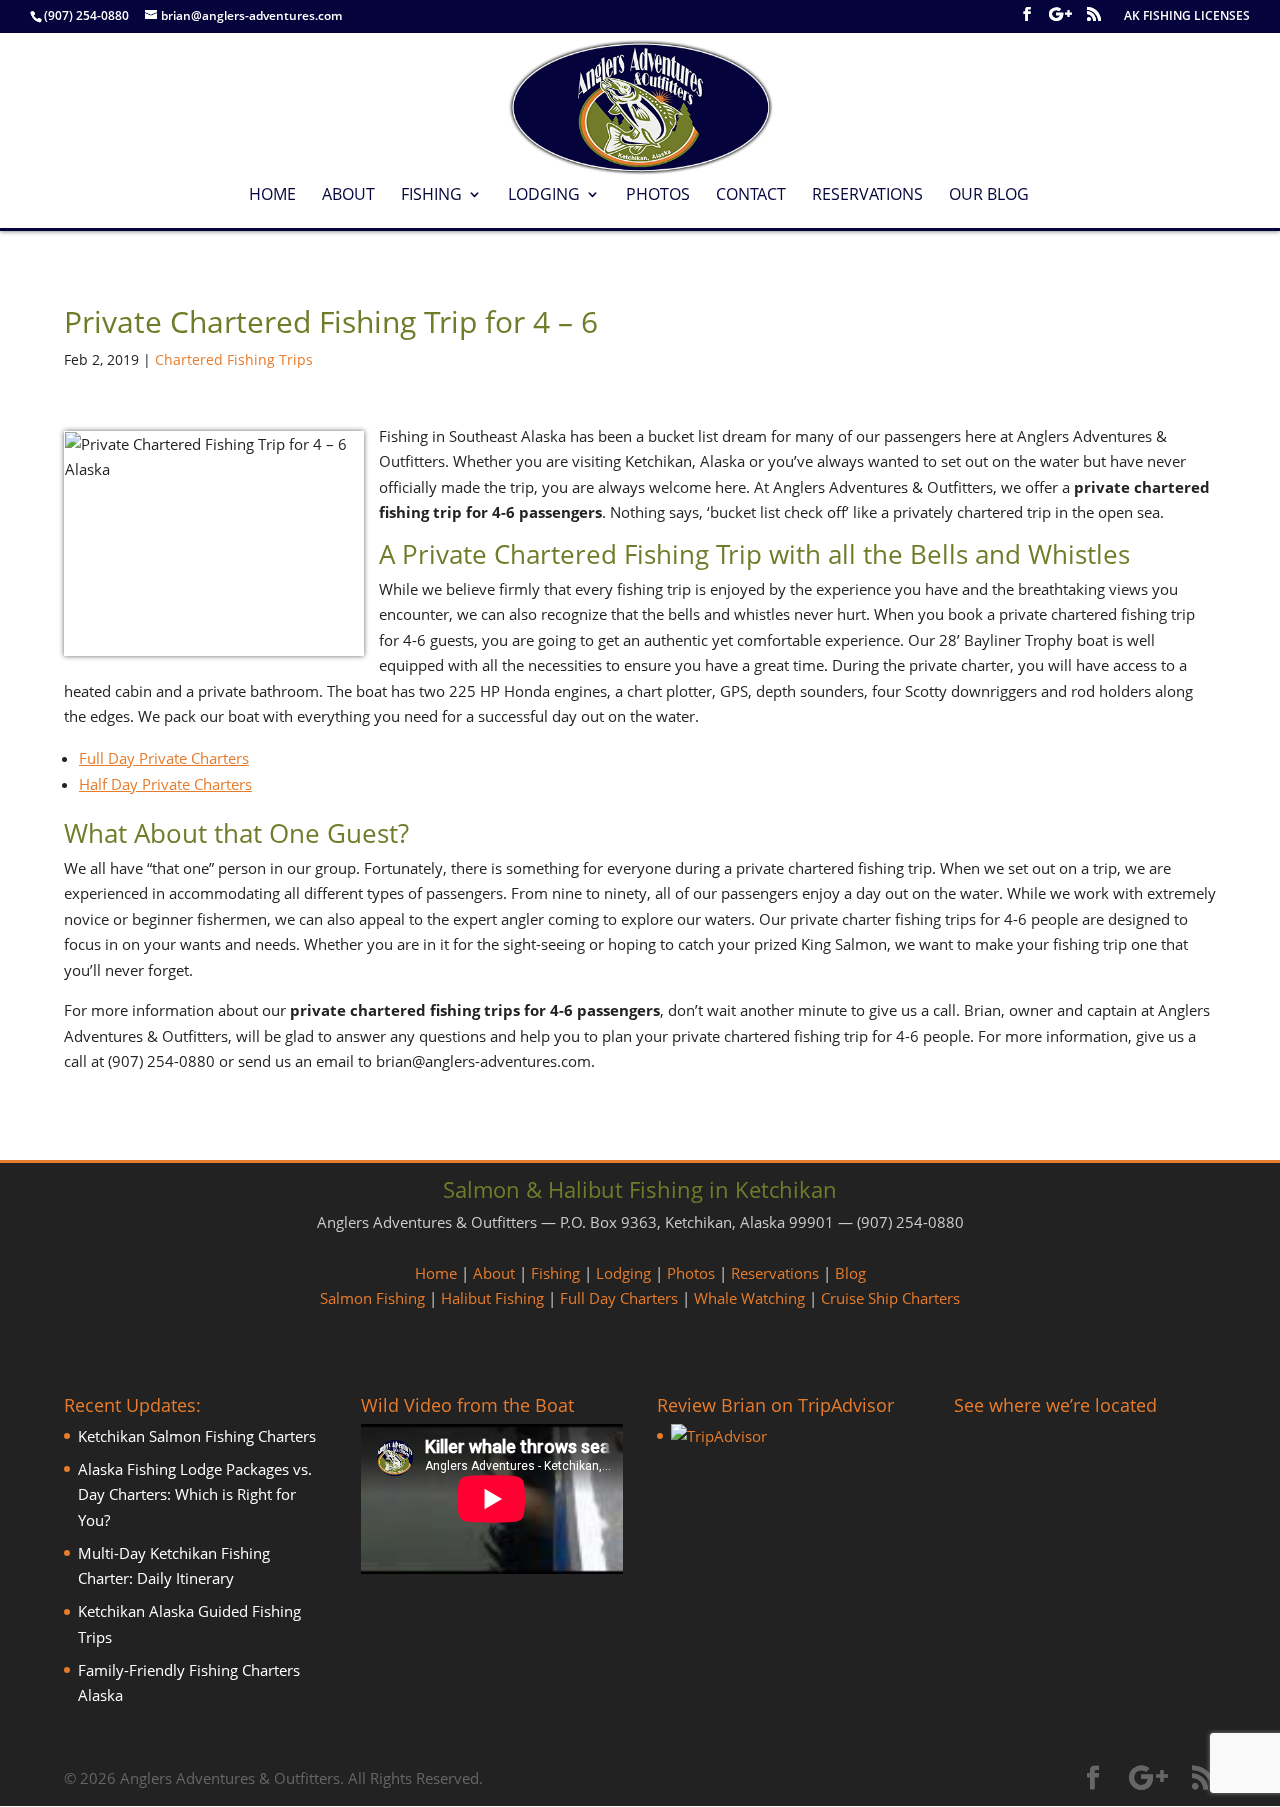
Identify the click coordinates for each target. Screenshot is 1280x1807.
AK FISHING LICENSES (1187, 17)
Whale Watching (749, 1298)
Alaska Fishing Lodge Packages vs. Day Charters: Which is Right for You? (195, 1494)
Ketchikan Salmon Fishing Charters (197, 1436)
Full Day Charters (619, 1298)
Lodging (544, 196)
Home (272, 196)
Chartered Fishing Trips (234, 359)
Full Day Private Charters (164, 758)
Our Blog (989, 196)
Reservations (867, 196)
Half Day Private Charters (165, 784)
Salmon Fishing (372, 1298)
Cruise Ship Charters (890, 1298)
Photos (658, 196)
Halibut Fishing (492, 1298)
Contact (751, 196)
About (348, 196)
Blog (850, 1273)
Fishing (431, 196)
